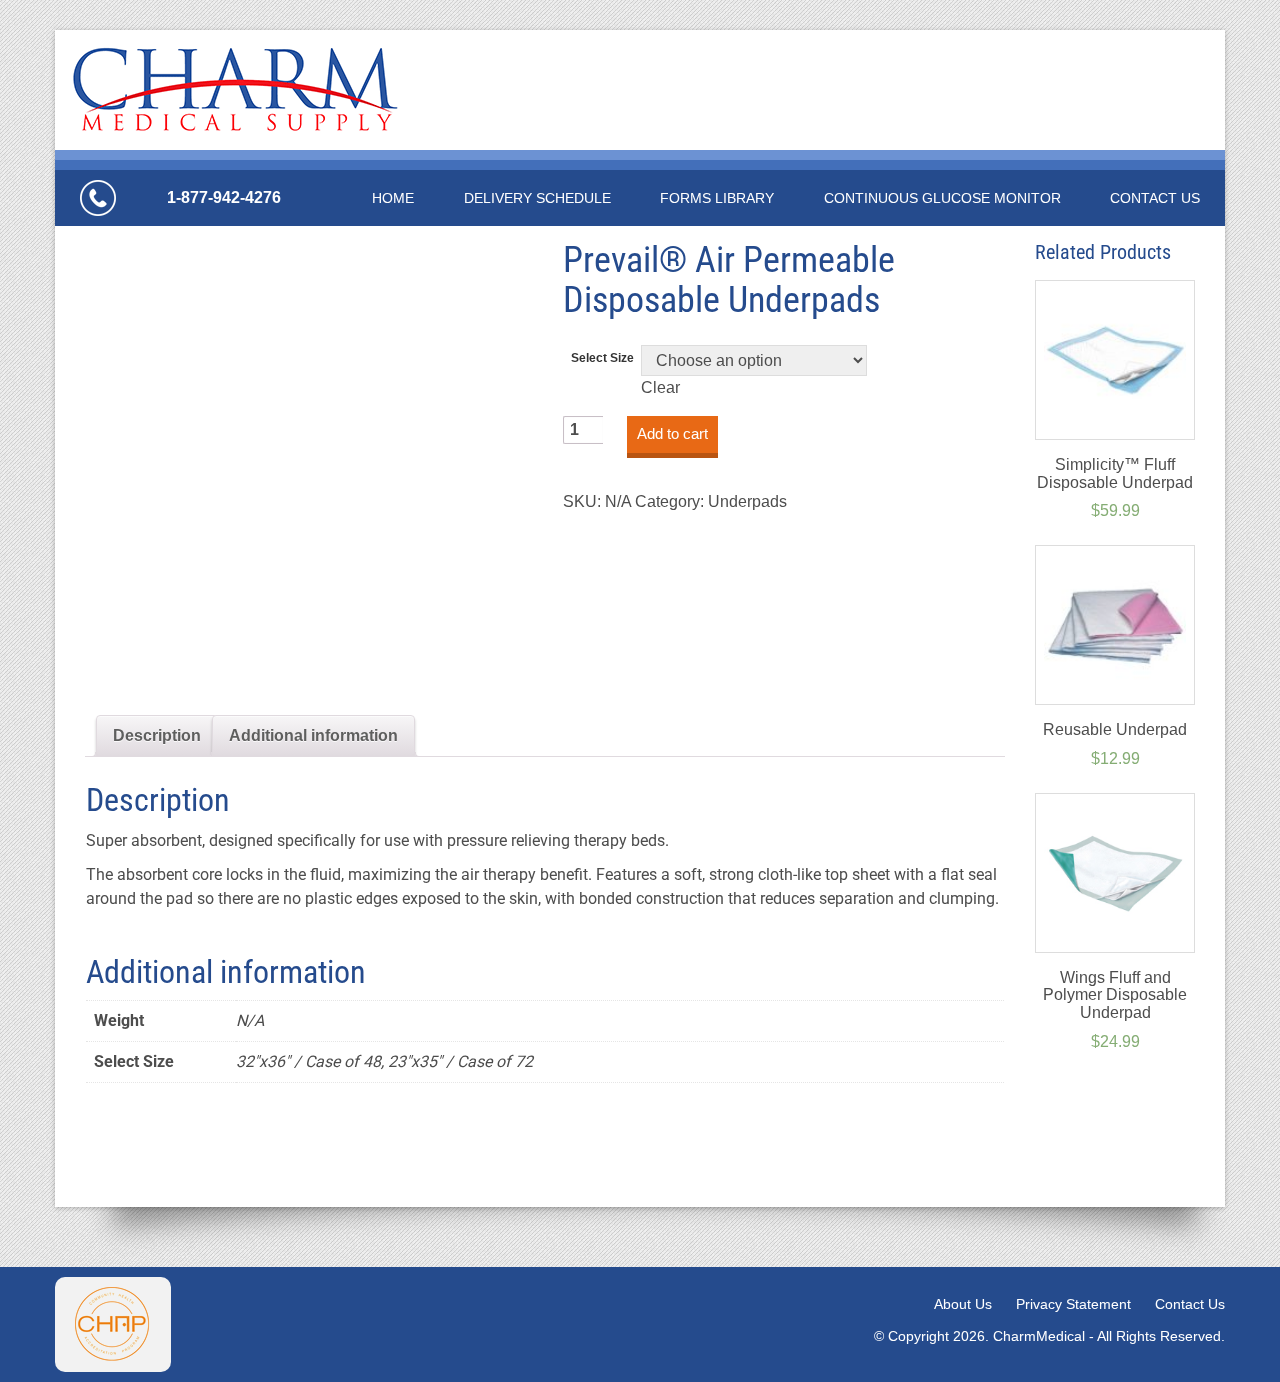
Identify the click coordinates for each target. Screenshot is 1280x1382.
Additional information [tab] (313, 735)
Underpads (747, 501)
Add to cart (672, 433)
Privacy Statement (1073, 1304)
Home (393, 198)
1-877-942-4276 (224, 197)
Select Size (602, 358)
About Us (963, 1304)
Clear (660, 387)
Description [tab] (157, 735)
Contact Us (1155, 198)
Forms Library (717, 198)
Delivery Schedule (537, 198)
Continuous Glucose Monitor (942, 198)
